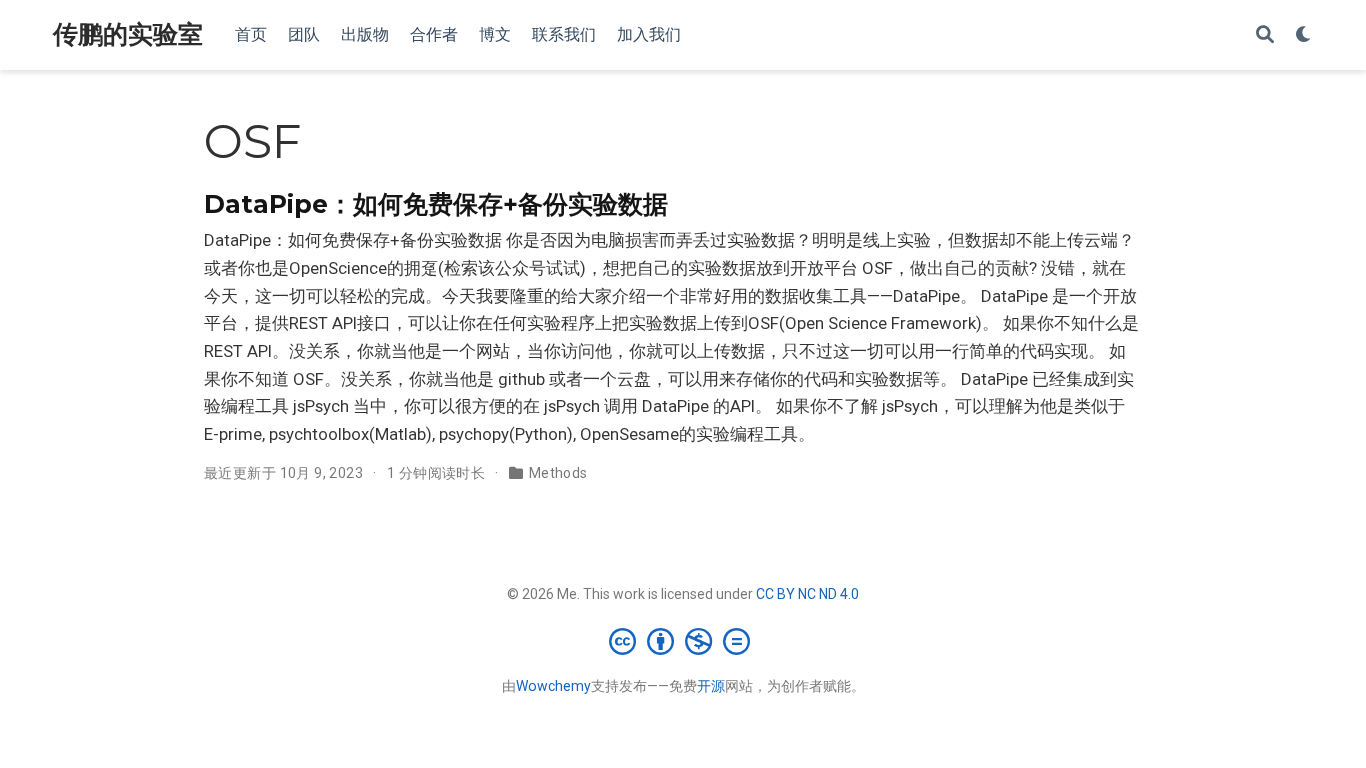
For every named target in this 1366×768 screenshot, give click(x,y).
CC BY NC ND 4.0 (807, 594)
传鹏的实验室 (128, 34)
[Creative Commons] (683, 641)
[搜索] (1265, 35)
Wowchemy (553, 686)
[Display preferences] (1304, 35)
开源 (711, 686)
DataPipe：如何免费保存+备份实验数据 (436, 204)
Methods (558, 473)
